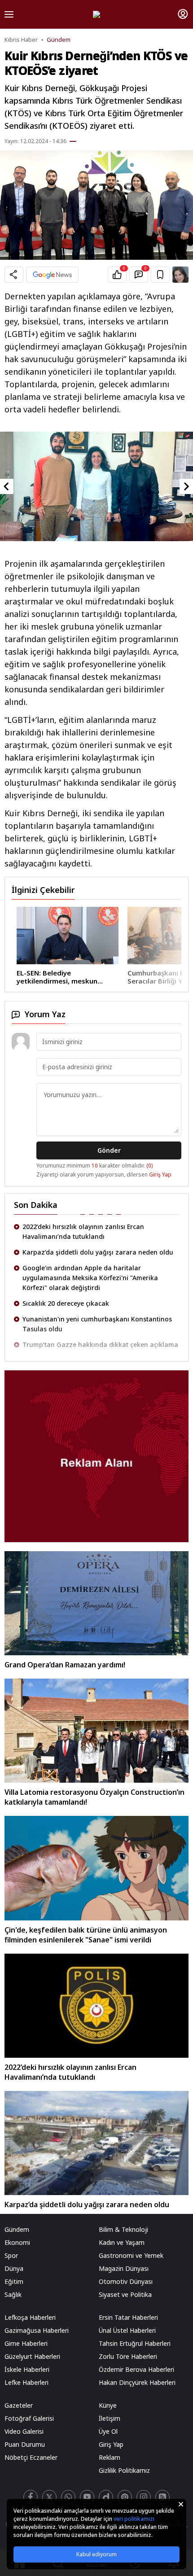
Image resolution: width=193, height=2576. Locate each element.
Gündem (59, 40)
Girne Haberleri (26, 2343)
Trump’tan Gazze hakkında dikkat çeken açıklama (100, 1319)
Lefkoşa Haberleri (30, 2317)
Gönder (109, 1150)
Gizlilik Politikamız (124, 2470)
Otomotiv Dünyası (126, 2281)
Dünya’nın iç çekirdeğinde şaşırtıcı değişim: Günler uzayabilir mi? (100, 1340)
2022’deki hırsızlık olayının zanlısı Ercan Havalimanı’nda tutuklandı (70, 2072)
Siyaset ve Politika (125, 2294)
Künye (108, 2405)
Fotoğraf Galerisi (29, 2418)
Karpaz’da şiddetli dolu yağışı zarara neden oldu (98, 1227)
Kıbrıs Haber (21, 40)
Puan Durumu (25, 2444)
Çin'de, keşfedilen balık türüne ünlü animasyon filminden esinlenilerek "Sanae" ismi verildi (86, 1935)
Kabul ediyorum (96, 2554)
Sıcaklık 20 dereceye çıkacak (66, 1278)
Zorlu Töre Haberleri (128, 2356)
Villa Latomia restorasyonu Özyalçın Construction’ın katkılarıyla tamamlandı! (94, 1797)
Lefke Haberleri (26, 2382)
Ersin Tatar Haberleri (128, 2317)
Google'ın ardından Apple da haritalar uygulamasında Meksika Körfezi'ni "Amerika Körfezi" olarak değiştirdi (90, 1252)
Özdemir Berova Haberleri (136, 2369)
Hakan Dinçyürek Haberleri (137, 2382)
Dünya (14, 2268)
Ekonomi (17, 2242)
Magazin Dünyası (124, 2268)
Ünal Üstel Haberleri (127, 2330)
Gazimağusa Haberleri (37, 2330)
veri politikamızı (134, 2519)
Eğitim (14, 2281)
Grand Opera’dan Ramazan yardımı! (65, 1665)
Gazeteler (19, 2405)
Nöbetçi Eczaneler (31, 2457)
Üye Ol (108, 2431)
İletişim (110, 2418)
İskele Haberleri (27, 2369)
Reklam (110, 2457)
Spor (11, 2255)
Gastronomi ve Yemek (131, 2255)
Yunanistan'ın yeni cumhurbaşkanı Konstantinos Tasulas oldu (97, 1298)
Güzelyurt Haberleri (32, 2356)
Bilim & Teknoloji (123, 2229)
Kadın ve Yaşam (122, 2242)
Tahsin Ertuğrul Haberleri (135, 2343)
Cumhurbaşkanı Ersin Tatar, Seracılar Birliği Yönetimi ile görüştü (91, 977)
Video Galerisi (24, 2431)
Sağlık (13, 2294)
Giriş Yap (160, 1174)
